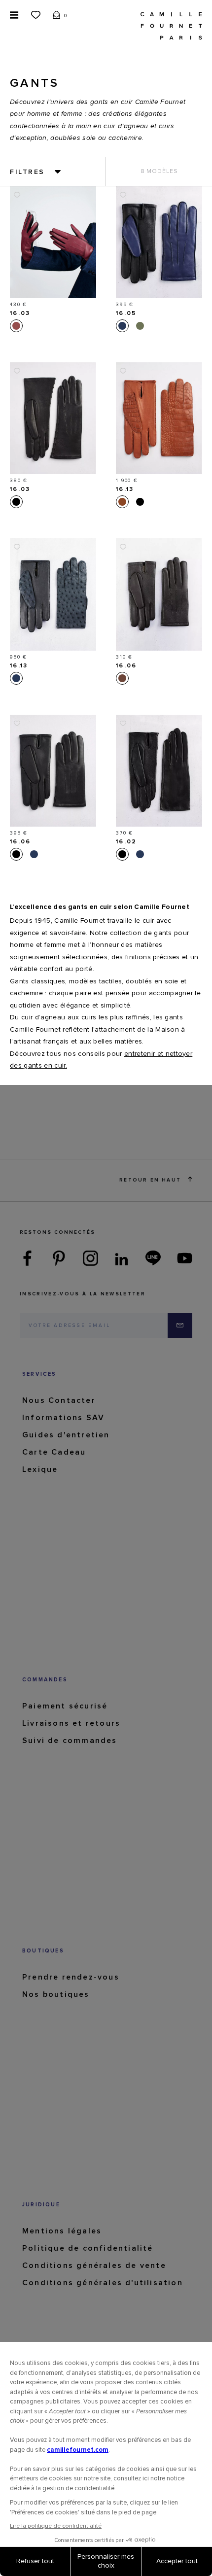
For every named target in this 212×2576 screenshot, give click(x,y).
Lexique (40, 1469)
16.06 (126, 666)
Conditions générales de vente (94, 2265)
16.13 (125, 489)
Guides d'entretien (66, 1435)
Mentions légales (62, 2231)
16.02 (126, 842)
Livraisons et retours (71, 1723)
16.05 (126, 313)
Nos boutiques (56, 1994)
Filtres (27, 172)
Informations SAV (63, 1418)
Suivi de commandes (70, 1741)
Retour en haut (150, 1180)
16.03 (20, 313)
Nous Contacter (59, 1400)
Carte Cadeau (54, 1452)
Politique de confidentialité (88, 2248)
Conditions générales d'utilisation (103, 2283)
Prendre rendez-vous (71, 1977)
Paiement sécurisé (65, 1706)
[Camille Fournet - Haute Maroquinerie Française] (171, 25)
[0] (57, 14)
